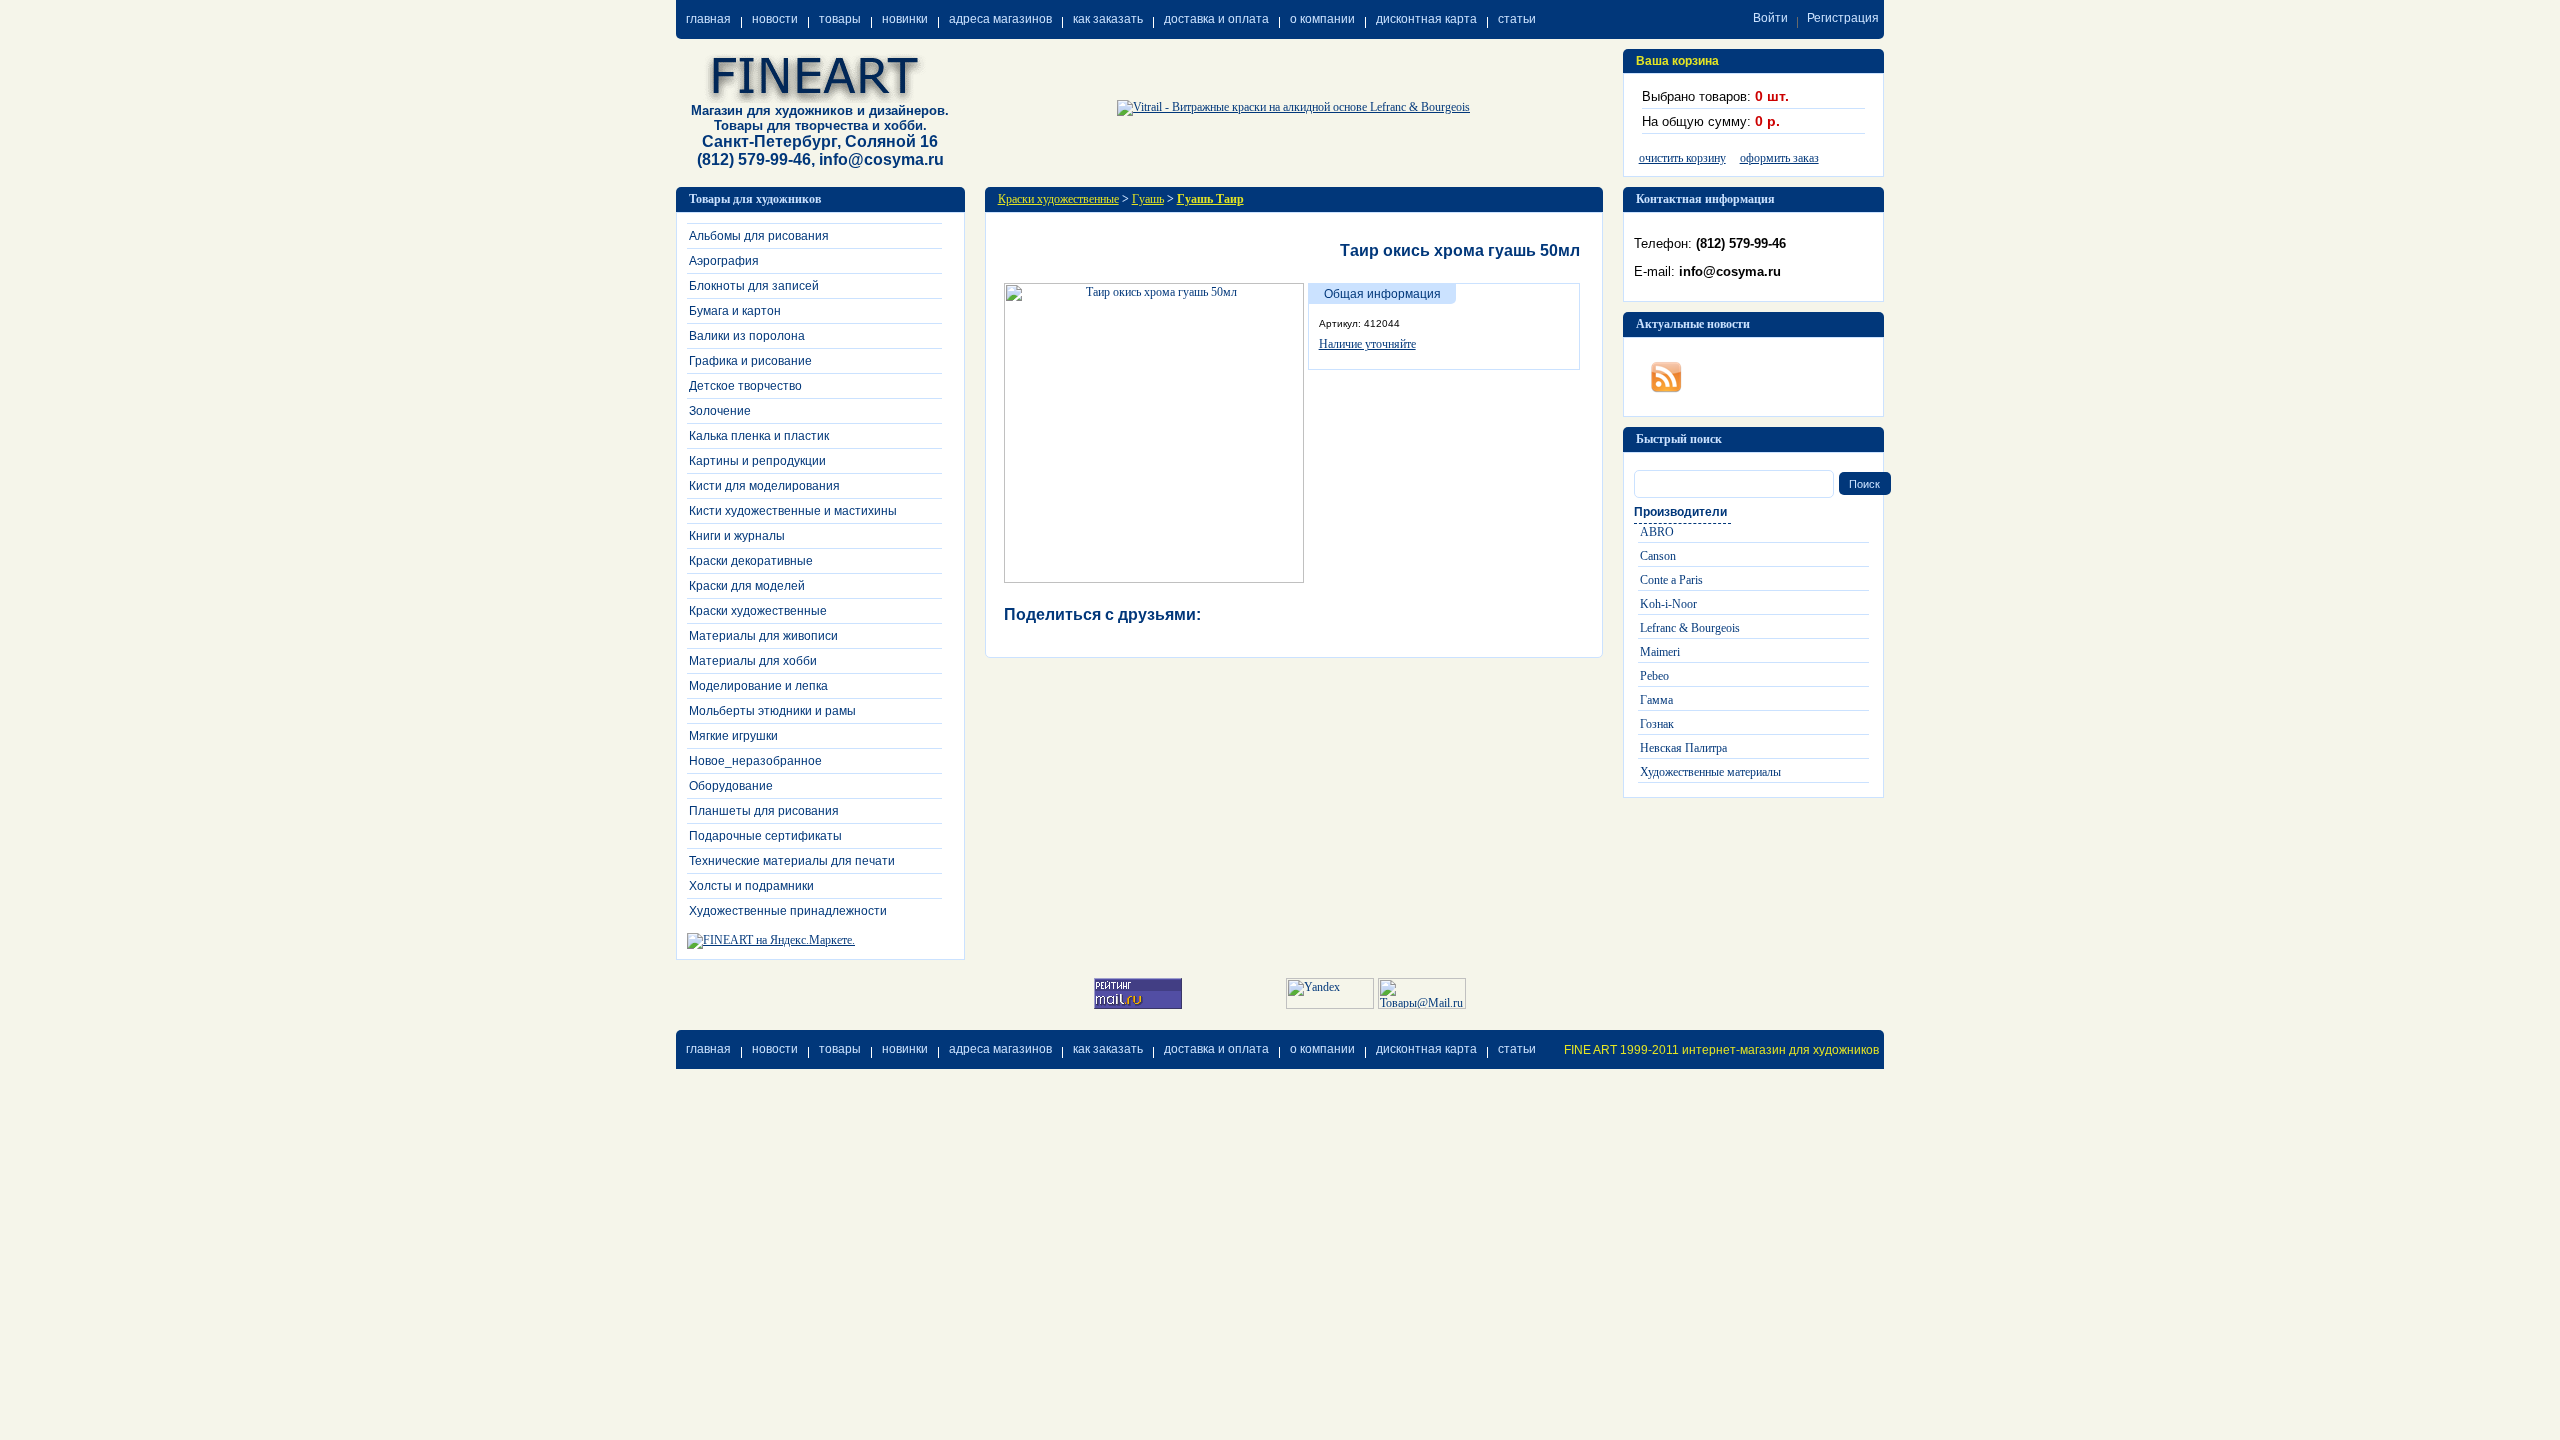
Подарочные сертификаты (765, 836)
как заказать (1108, 19)
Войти (1770, 18)
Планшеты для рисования (764, 811)
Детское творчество (745, 386)
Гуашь (1148, 199)
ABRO (1657, 532)
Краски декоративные (751, 561)
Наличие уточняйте (1367, 344)
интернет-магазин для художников (1780, 1050)
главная (708, 19)
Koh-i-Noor (1668, 604)
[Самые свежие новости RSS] (1666, 373)
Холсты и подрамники (751, 886)
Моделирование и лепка (758, 686)
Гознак (1657, 724)
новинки (905, 19)
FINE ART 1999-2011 (1621, 1050)
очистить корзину (1682, 158)
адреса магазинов (1000, 19)
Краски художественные (758, 611)
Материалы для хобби (753, 661)
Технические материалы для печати (792, 861)
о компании (1322, 19)
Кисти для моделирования (764, 486)
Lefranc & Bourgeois (1690, 628)
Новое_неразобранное (755, 761)
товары (840, 19)
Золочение (720, 411)
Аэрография (724, 261)
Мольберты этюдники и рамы (772, 711)
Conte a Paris (1671, 580)
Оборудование (731, 786)
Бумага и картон (735, 311)
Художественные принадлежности (788, 911)
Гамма (1656, 700)
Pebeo (1654, 676)
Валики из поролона (747, 336)
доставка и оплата (1216, 19)
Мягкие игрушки (733, 736)
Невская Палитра (1683, 748)
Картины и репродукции (757, 461)
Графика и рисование (750, 361)
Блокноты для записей (754, 286)
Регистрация (1843, 18)
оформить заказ (1779, 158)
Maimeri (1660, 652)
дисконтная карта (1426, 19)
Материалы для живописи (763, 636)
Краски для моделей (747, 586)
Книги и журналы (737, 536)
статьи (1517, 19)
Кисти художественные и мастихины (793, 511)
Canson (1658, 556)
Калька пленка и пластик (759, 436)
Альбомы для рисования (759, 236)
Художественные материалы (1710, 772)
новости (775, 19)
